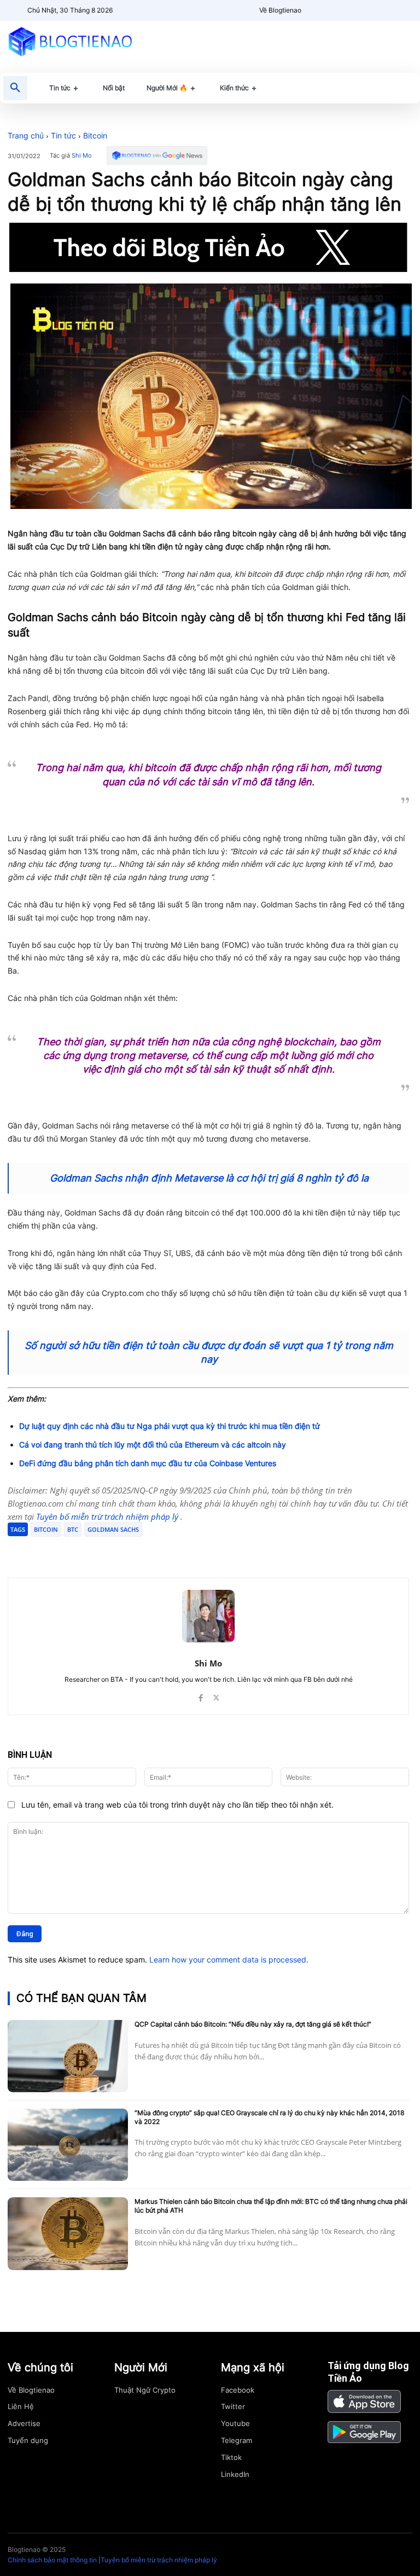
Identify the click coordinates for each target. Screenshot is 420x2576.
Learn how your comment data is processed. (229, 1960)
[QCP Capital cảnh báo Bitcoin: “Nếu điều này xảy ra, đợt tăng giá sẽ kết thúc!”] (68, 2056)
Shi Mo (82, 156)
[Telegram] (138, 1550)
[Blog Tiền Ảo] (70, 41)
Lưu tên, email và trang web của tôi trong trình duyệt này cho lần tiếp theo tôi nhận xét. (177, 1805)
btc (73, 1529)
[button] (15, 88)
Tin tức (63, 135)
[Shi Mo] (208, 1616)
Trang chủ (26, 135)
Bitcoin (95, 135)
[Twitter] (113, 1550)
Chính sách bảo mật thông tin (52, 2560)
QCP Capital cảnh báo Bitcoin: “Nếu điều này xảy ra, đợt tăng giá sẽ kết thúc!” (253, 2024)
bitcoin (46, 1529)
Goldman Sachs (113, 1529)
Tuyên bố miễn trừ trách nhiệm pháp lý (108, 1516)
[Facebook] (87, 1550)
